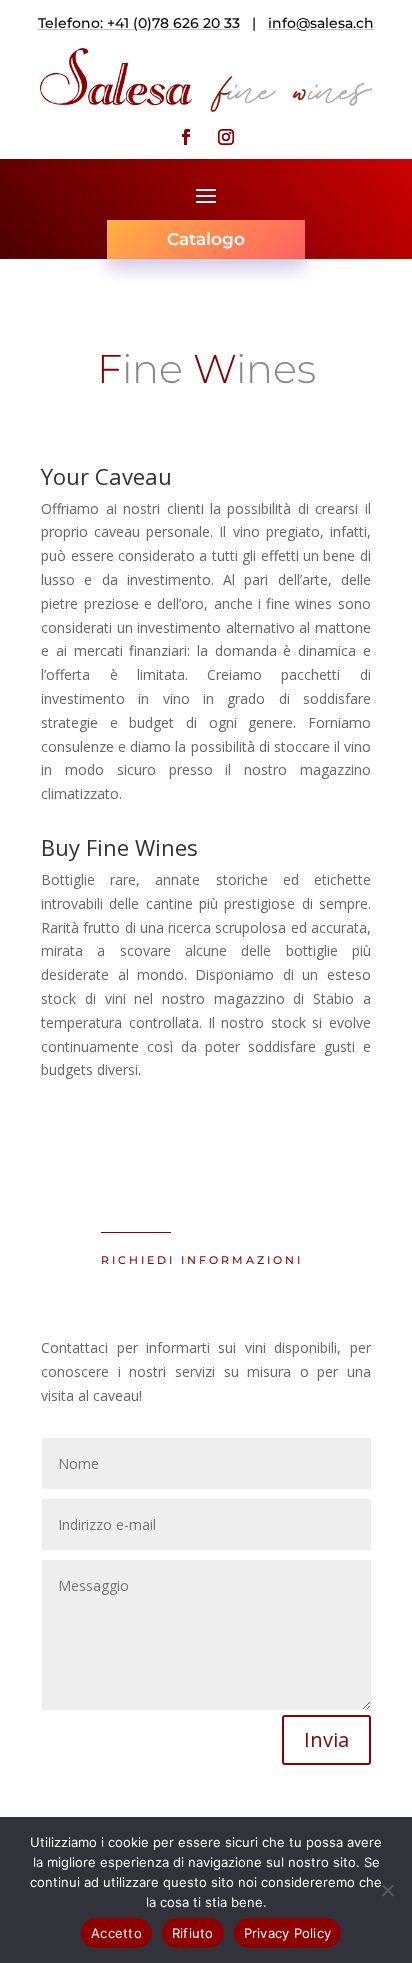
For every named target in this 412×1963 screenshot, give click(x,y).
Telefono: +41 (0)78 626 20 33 (139, 23)
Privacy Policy (288, 1933)
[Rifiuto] (387, 1890)
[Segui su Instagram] (226, 137)
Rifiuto (193, 1933)
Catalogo (206, 239)
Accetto (116, 1933)
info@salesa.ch (321, 23)
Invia (326, 1739)
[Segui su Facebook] (186, 137)
